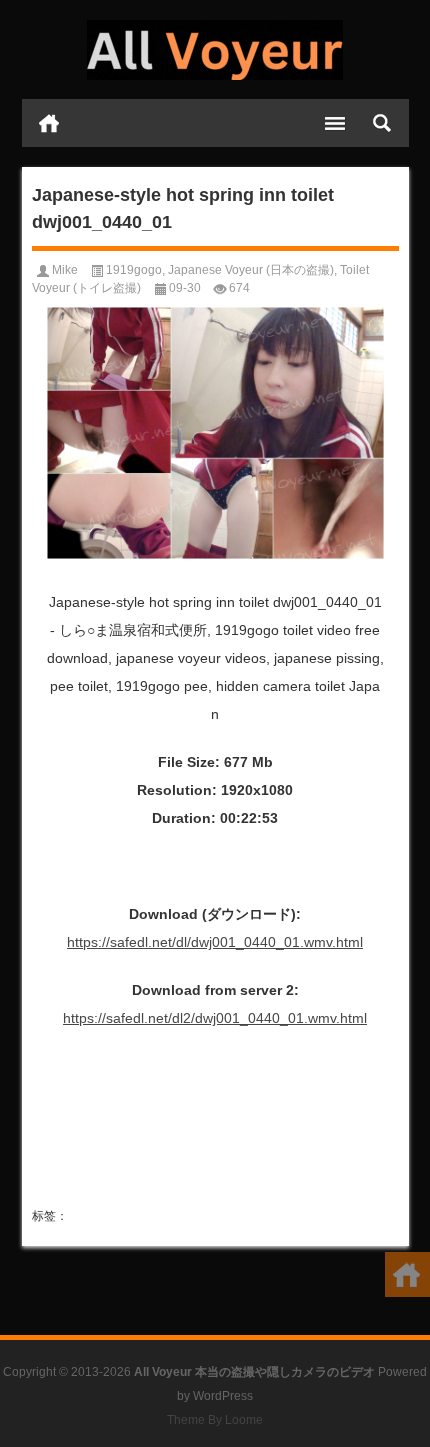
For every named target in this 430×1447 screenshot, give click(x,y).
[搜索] (382, 123)
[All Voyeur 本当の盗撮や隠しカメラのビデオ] (215, 50)
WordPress (223, 1396)
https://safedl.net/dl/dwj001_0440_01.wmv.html (215, 942)
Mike (65, 270)
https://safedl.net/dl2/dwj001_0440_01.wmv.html (215, 1018)
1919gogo (134, 270)
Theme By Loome (215, 1420)
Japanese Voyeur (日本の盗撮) (251, 270)
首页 (49, 123)
